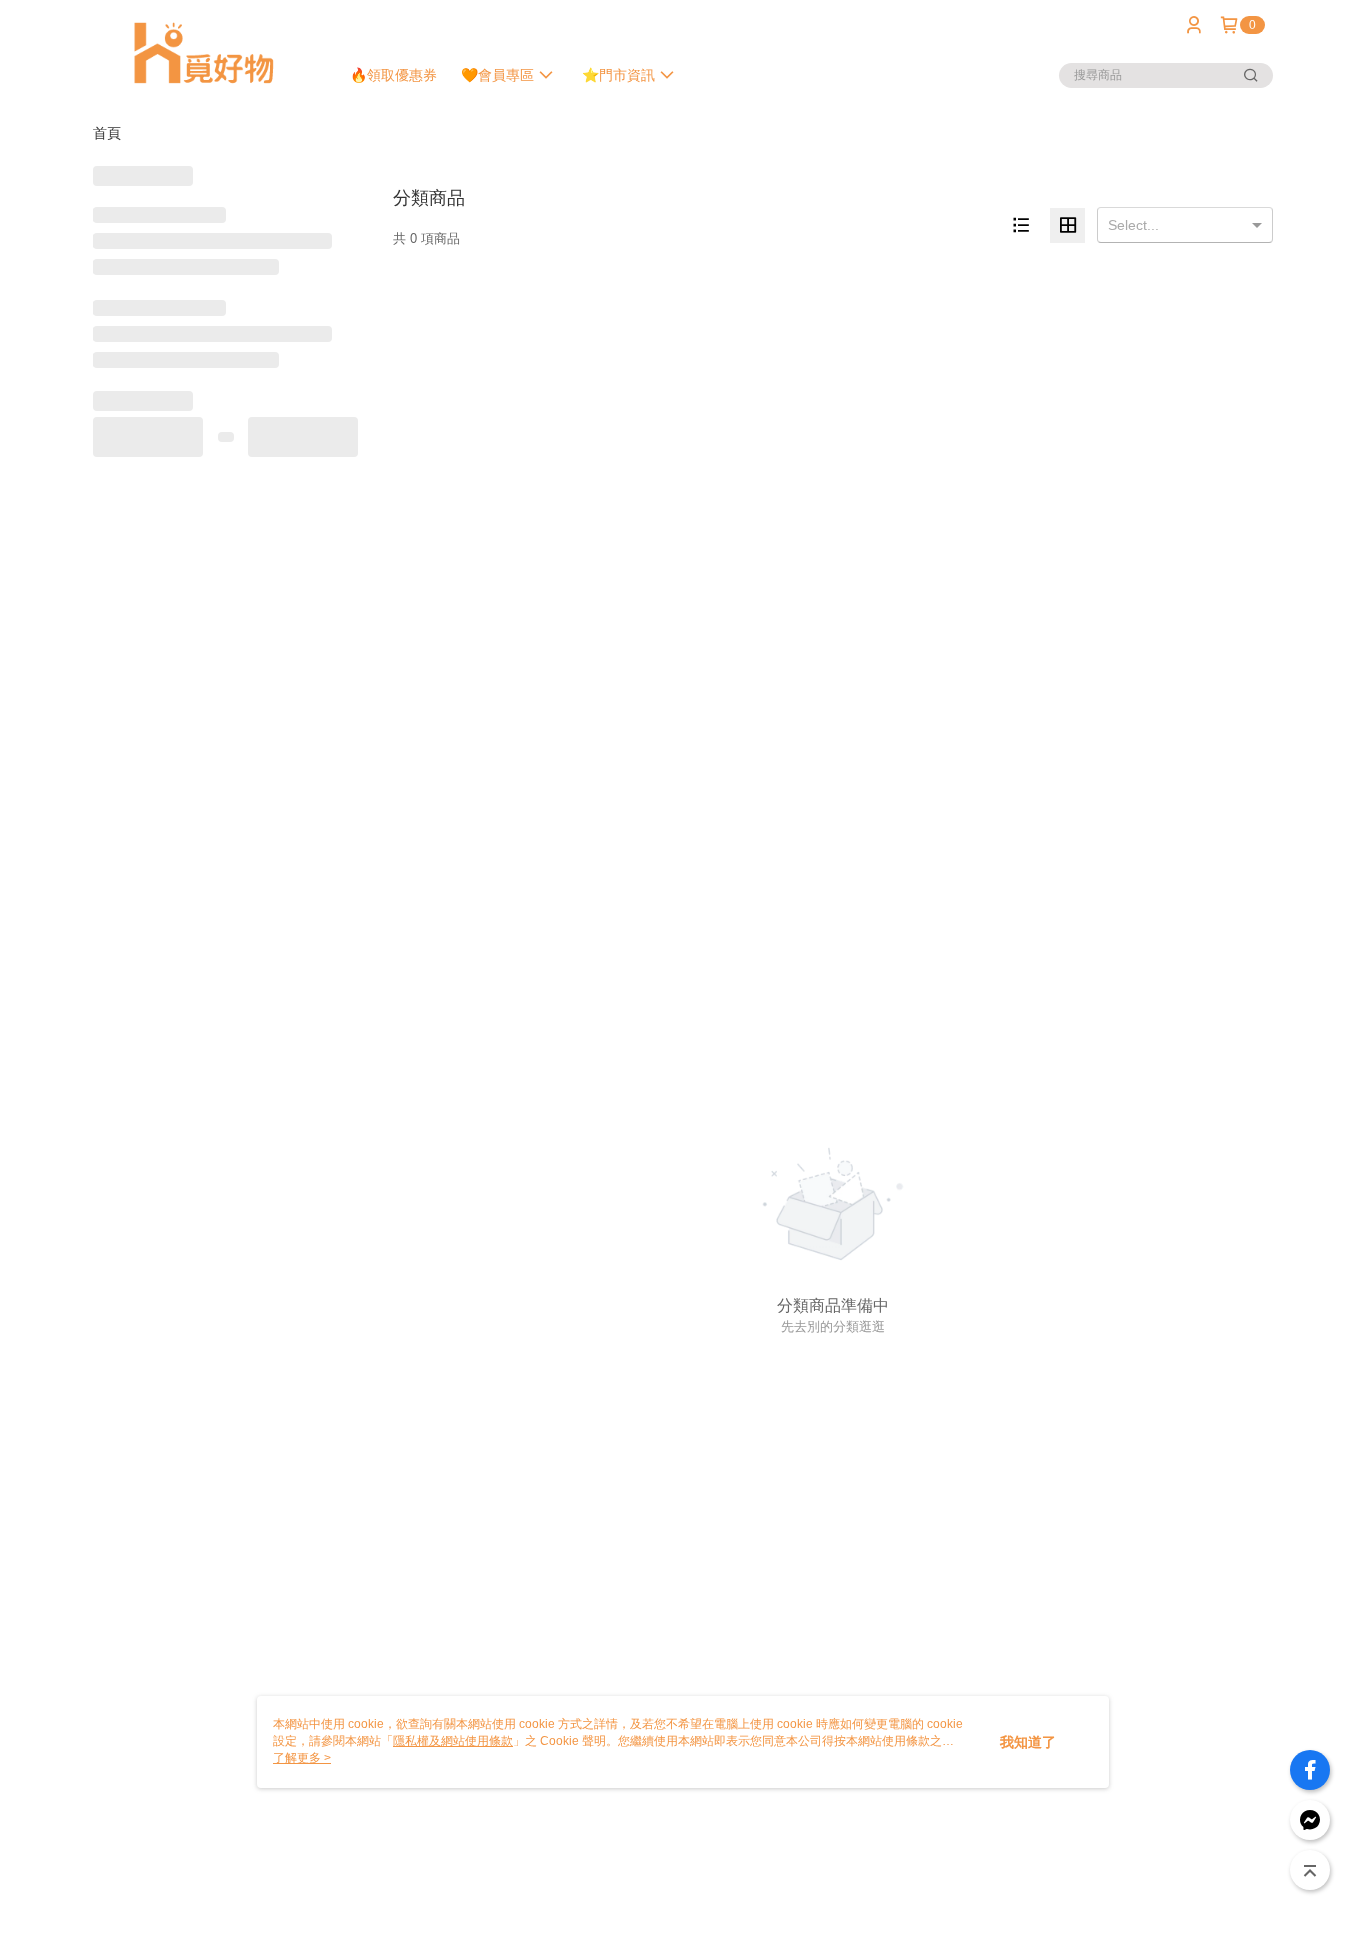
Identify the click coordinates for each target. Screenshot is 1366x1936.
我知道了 (1028, 1742)
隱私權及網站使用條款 (453, 1741)
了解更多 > (302, 1758)
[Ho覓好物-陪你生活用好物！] (204, 52)
